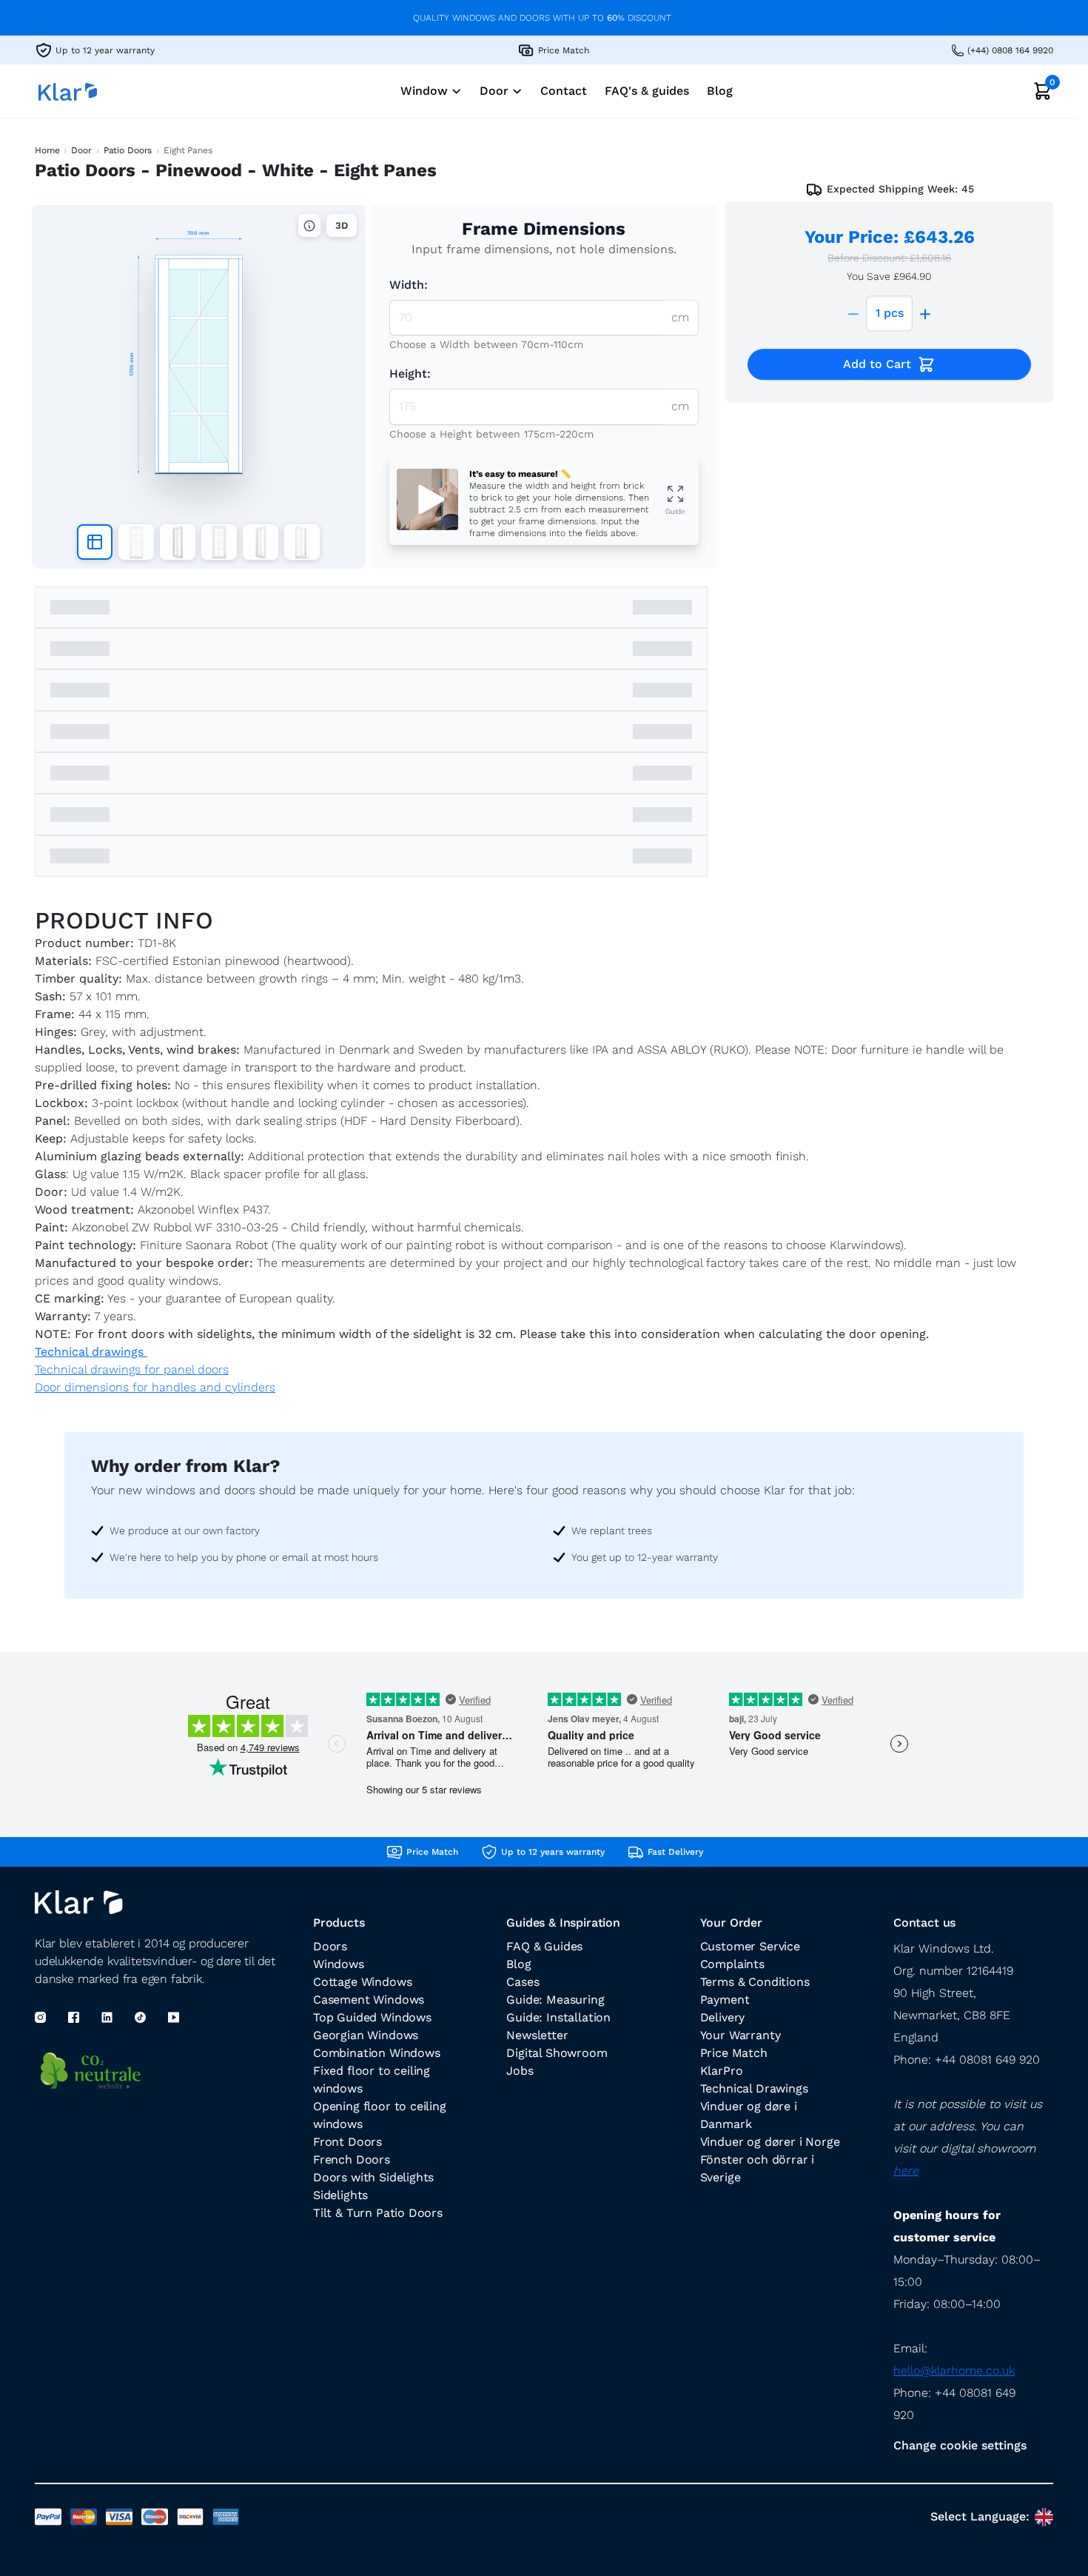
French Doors (352, 2160)
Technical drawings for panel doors (132, 1369)
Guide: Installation (558, 2017)
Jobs (520, 2071)
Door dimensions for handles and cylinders (155, 1387)
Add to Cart (877, 364)
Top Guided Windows (372, 2017)
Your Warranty (741, 2035)
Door (81, 150)
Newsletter (537, 2035)
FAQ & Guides (544, 1946)
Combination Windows (377, 2053)
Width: (409, 285)
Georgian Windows (366, 2035)
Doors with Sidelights (373, 2177)
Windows (339, 1964)
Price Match (734, 2053)
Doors (330, 1946)
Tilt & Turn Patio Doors (378, 2213)
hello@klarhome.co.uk (954, 2371)
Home (47, 150)
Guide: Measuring (555, 2000)
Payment (725, 2000)
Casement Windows (369, 2000)
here (906, 2171)
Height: (410, 374)
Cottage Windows (362, 1982)
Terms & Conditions (755, 1982)
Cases (523, 1982)
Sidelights (340, 2195)
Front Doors (347, 2142)
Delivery (723, 2017)
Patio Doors (128, 150)
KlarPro (722, 2071)
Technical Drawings (754, 2088)
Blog (518, 1964)
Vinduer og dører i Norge (770, 2142)
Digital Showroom (557, 2053)
